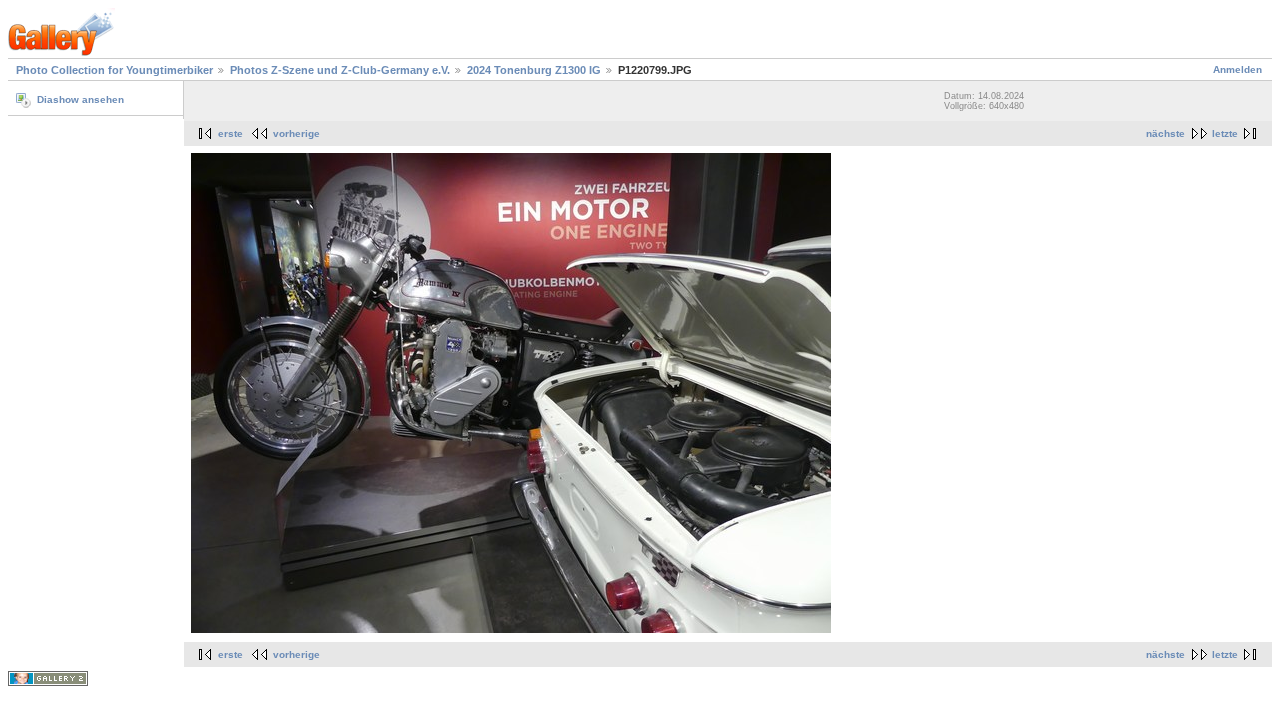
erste (230, 133)
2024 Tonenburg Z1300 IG (534, 70)
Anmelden (1237, 69)
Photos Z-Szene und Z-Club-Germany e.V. (340, 70)
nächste (1165, 133)
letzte (1225, 133)
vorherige (296, 133)
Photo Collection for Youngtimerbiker (114, 70)
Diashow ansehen (80, 99)
